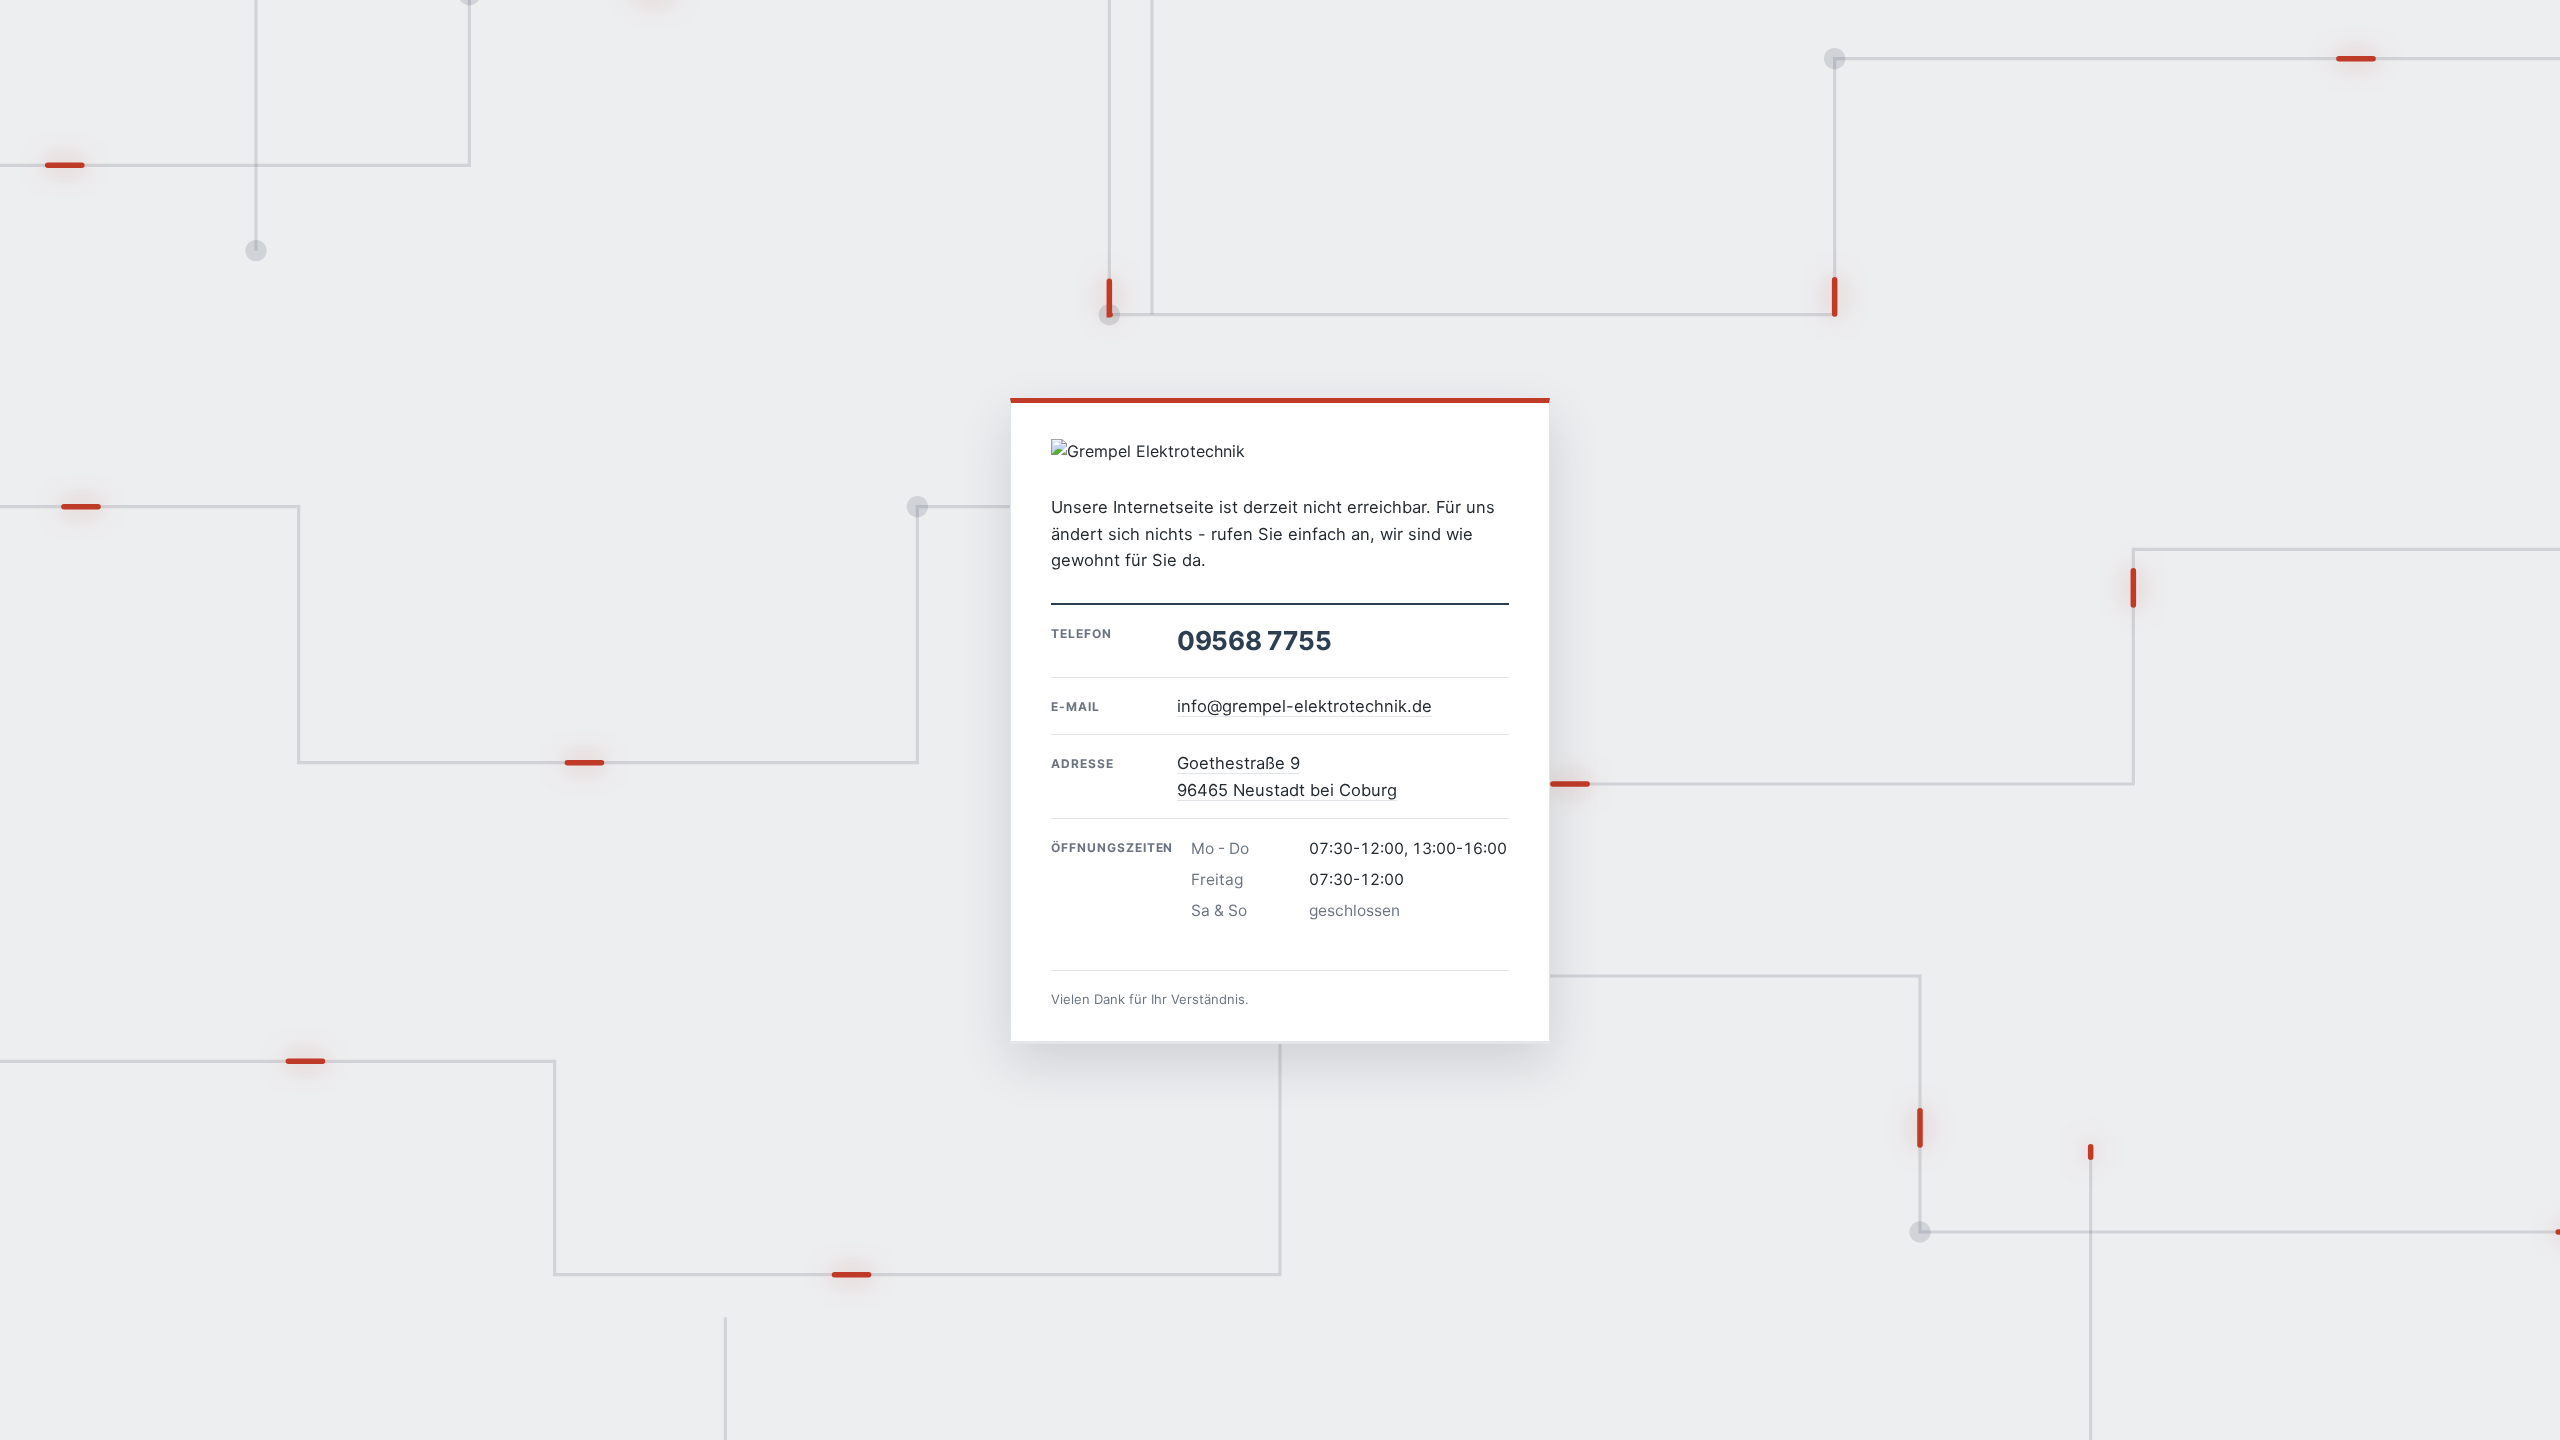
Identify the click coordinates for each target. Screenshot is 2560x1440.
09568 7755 (1254, 640)
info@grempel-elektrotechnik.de (1304, 706)
